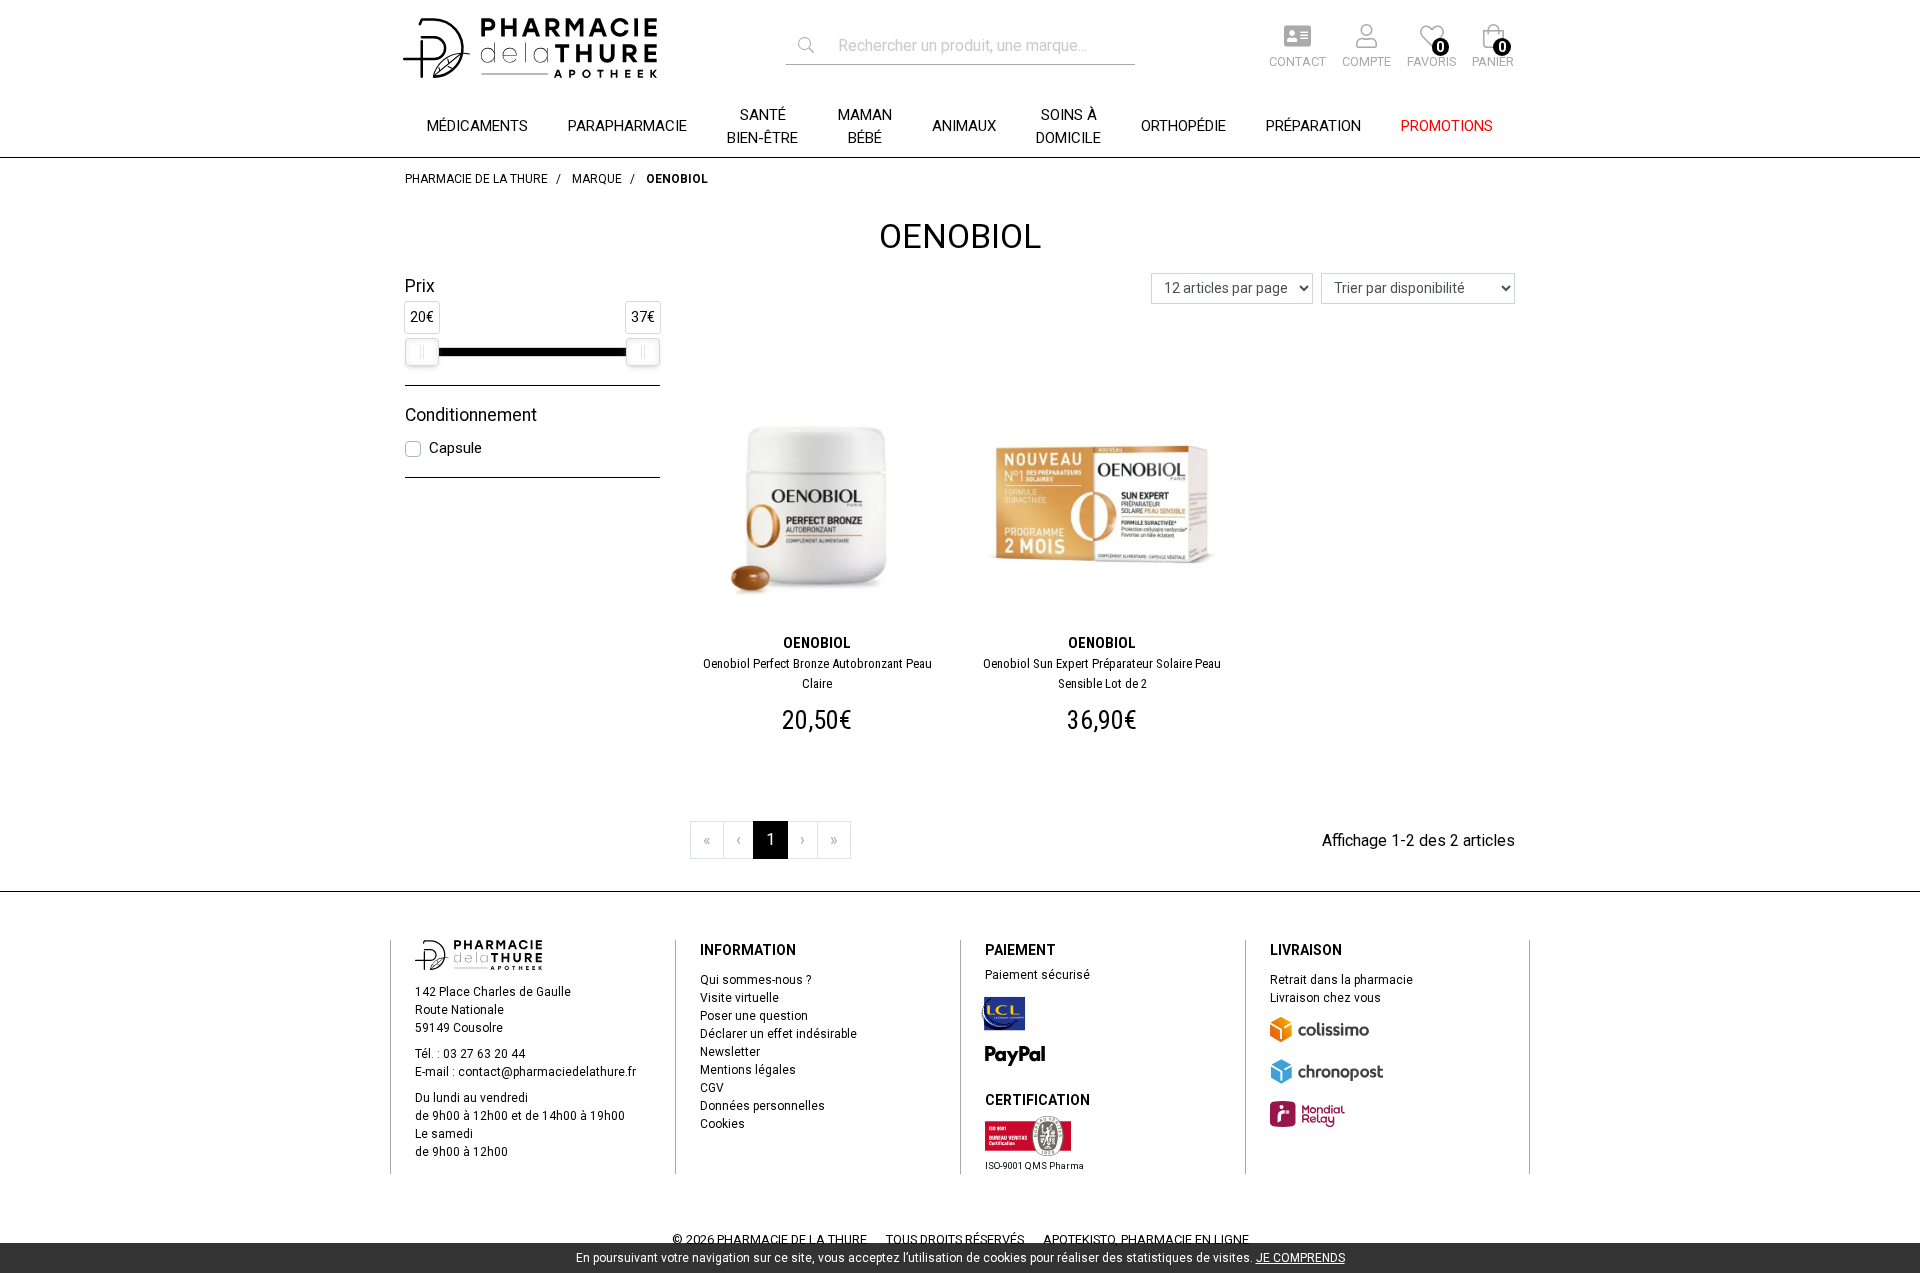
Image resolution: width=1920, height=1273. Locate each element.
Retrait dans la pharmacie (1341, 980)
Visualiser (825, 380)
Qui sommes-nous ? (755, 980)
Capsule (455, 448)
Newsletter (730, 1052)
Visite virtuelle (739, 998)
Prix (420, 286)
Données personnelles (762, 1106)
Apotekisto (1146, 1239)
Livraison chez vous (1325, 998)
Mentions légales (748, 1070)
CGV (712, 1088)
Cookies (722, 1124)
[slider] (422, 352)
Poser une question (754, 1016)
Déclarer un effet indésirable (778, 1034)
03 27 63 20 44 (484, 1054)
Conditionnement (471, 415)
